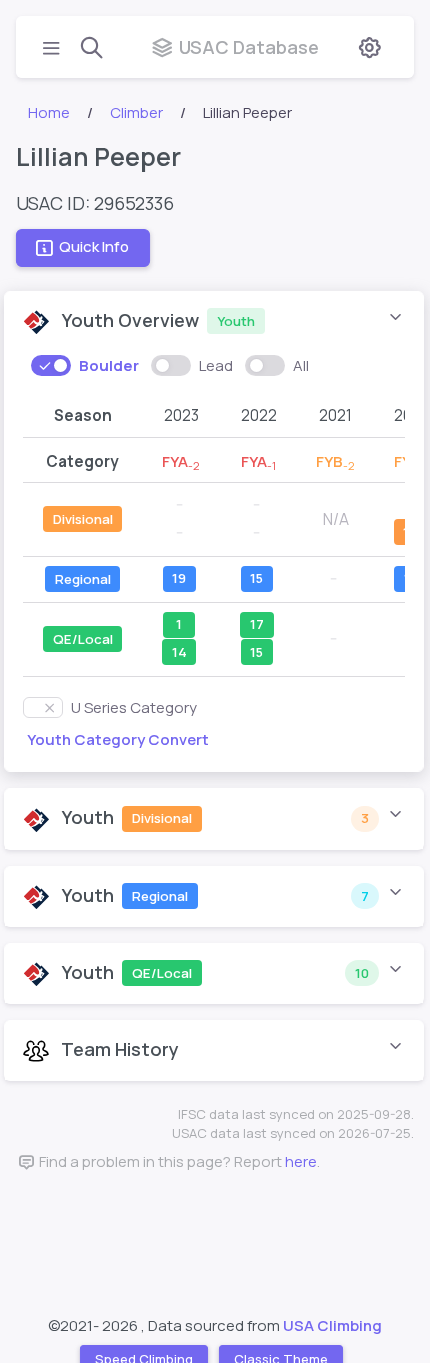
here (301, 1161)
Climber (136, 112)
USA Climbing (332, 1325)
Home (49, 112)
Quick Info (94, 246)
